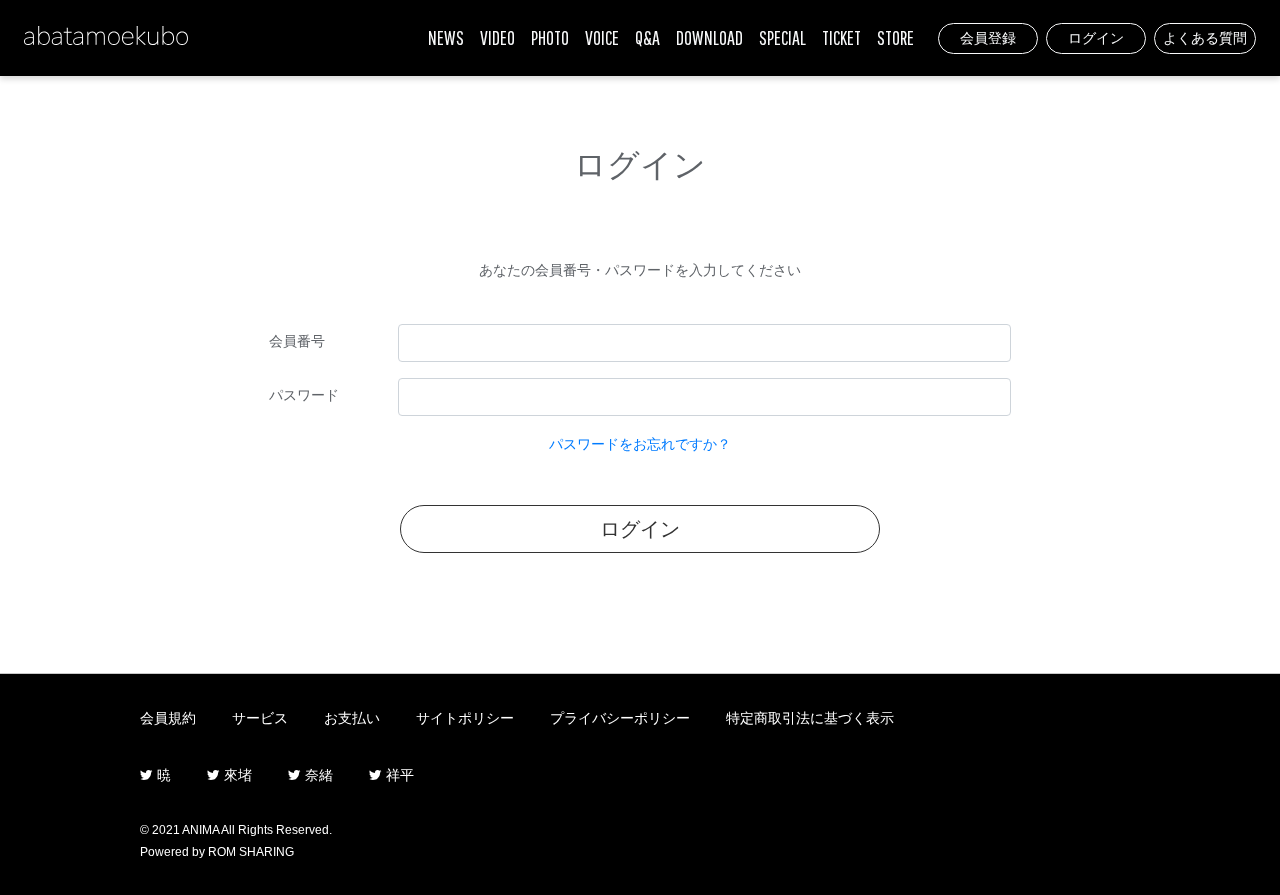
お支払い (352, 718)
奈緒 (317, 775)
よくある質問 (1205, 38)
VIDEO (497, 37)
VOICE (602, 37)
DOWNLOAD (709, 37)
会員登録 (988, 38)
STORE (895, 37)
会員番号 (297, 341)
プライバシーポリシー (620, 718)
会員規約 (168, 718)
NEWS (446, 37)
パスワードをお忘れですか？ (640, 444)
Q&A (647, 37)
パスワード (304, 395)
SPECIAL (782, 37)
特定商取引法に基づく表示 (810, 718)
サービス (260, 718)
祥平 (398, 775)
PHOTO (550, 37)
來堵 (236, 775)
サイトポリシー (465, 718)
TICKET (841, 37)
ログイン (1096, 38)
